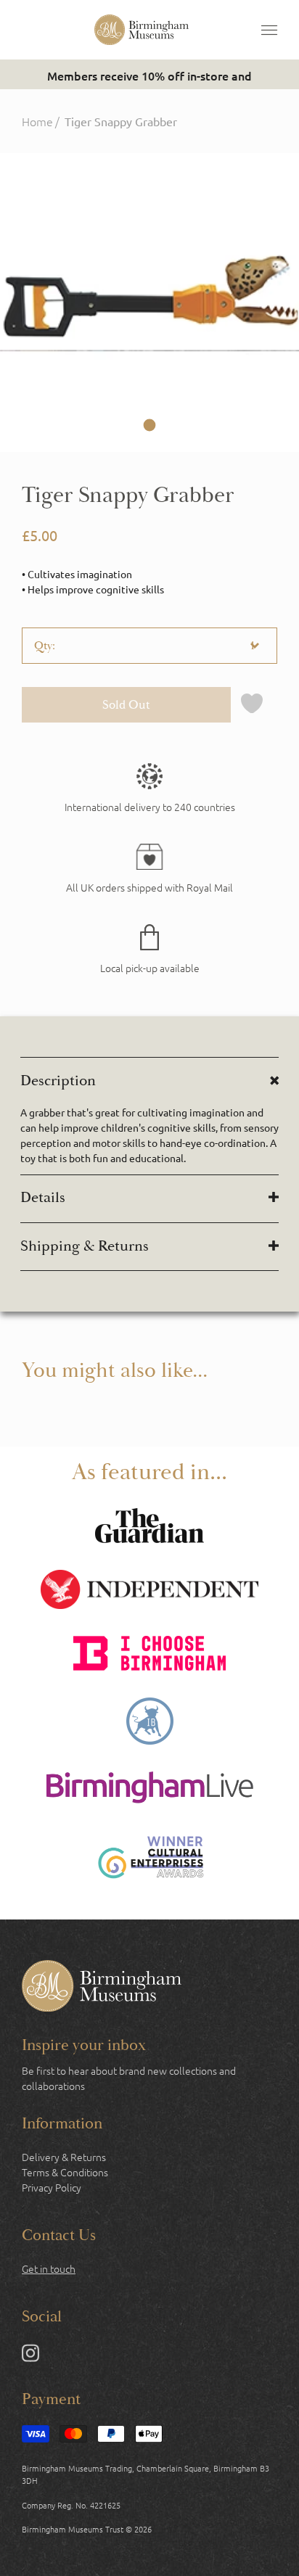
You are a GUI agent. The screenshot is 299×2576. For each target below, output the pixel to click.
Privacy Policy (52, 2187)
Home (37, 121)
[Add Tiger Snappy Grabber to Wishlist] (252, 705)
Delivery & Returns (64, 2157)
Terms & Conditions (65, 2172)
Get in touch (49, 2268)
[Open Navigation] (269, 30)
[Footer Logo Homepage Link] (102, 1988)
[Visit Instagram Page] (30, 2356)
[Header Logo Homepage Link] (142, 30)
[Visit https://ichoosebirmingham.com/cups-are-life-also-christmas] (149, 1655)
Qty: (45, 646)
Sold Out (126, 705)
